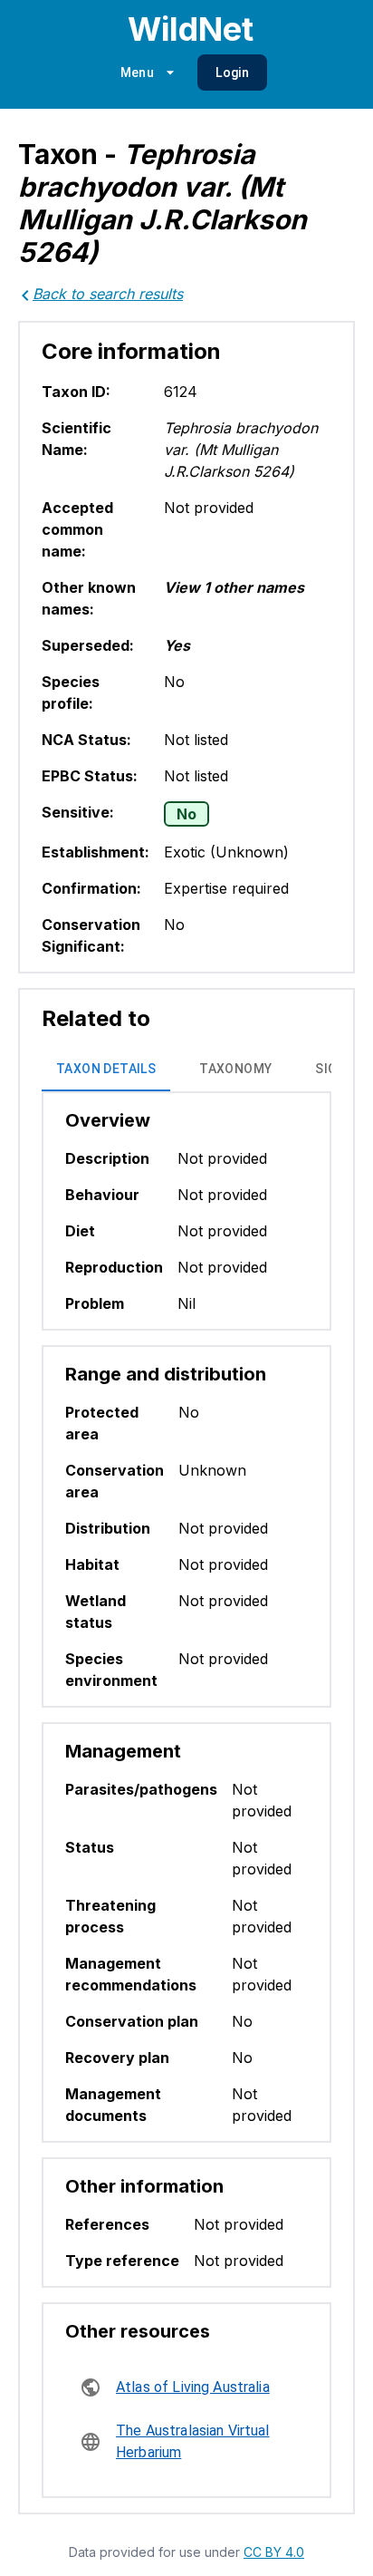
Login (232, 73)
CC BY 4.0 (274, 2552)
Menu (138, 73)
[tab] (106, 1070)
